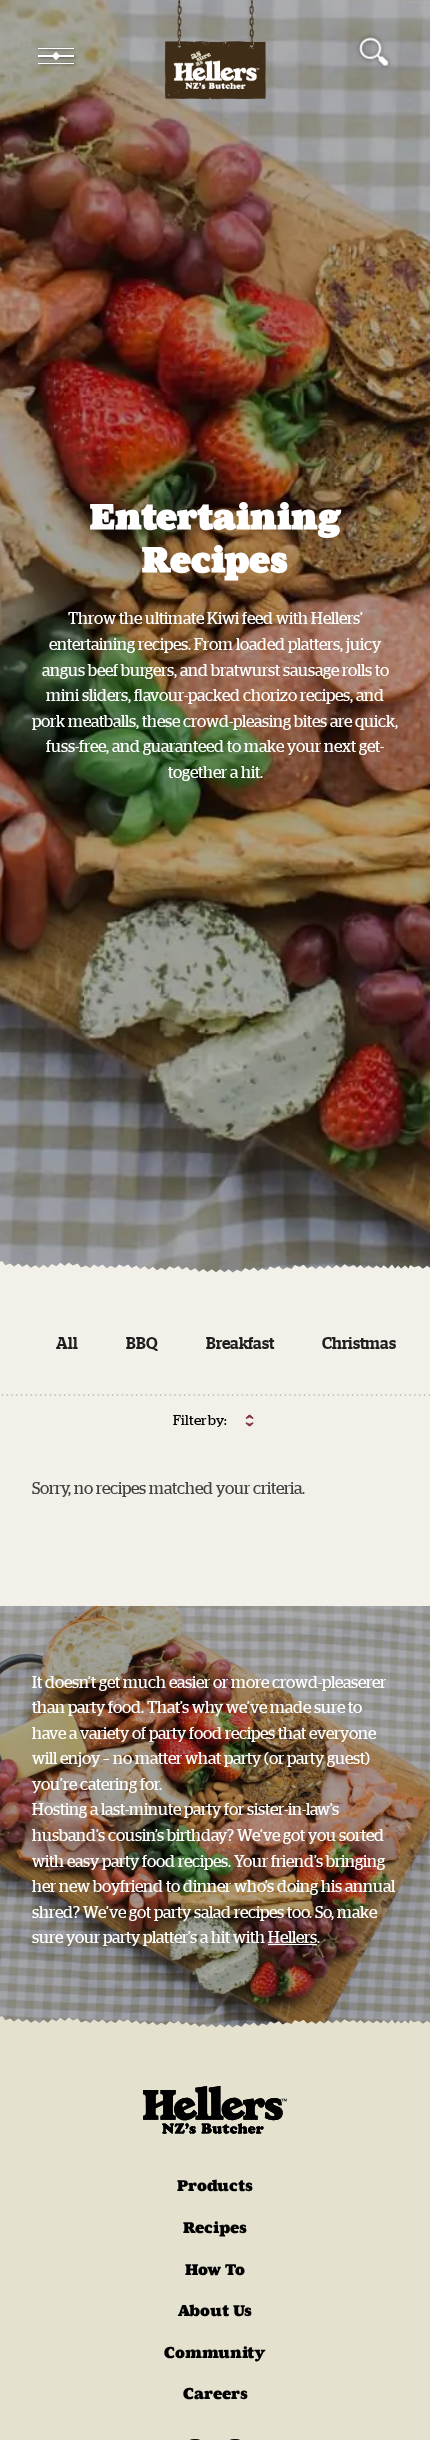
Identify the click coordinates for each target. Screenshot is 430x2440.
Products (215, 2185)
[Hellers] (215, 56)
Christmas (359, 1343)
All (67, 1343)
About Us (215, 2310)
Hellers (292, 1937)
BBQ (142, 1343)
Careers (215, 2393)
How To (215, 2269)
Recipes (215, 2227)
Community (215, 2352)
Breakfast (240, 1343)
